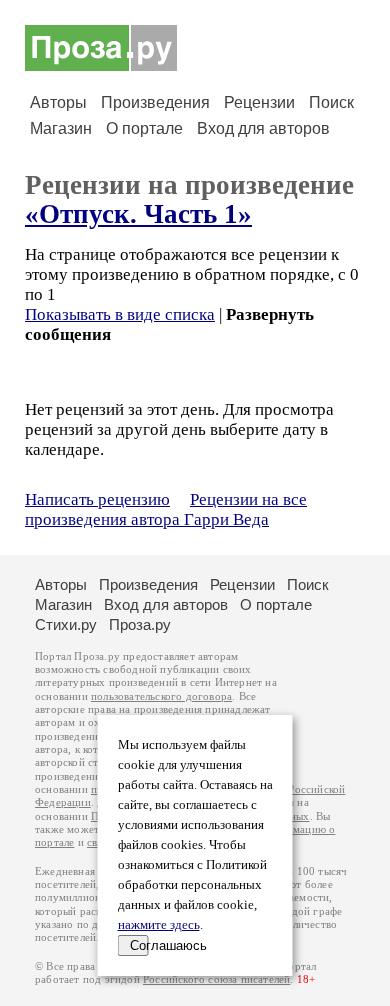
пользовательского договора (161, 696)
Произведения (155, 102)
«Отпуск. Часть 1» (138, 214)
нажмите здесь (159, 925)
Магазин (61, 128)
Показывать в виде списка (120, 314)
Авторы (58, 102)
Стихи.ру (66, 624)
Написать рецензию (97, 499)
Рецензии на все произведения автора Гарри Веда (166, 509)
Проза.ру (140, 624)
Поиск (331, 102)
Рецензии (259, 102)
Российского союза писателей (216, 979)
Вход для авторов (263, 128)
